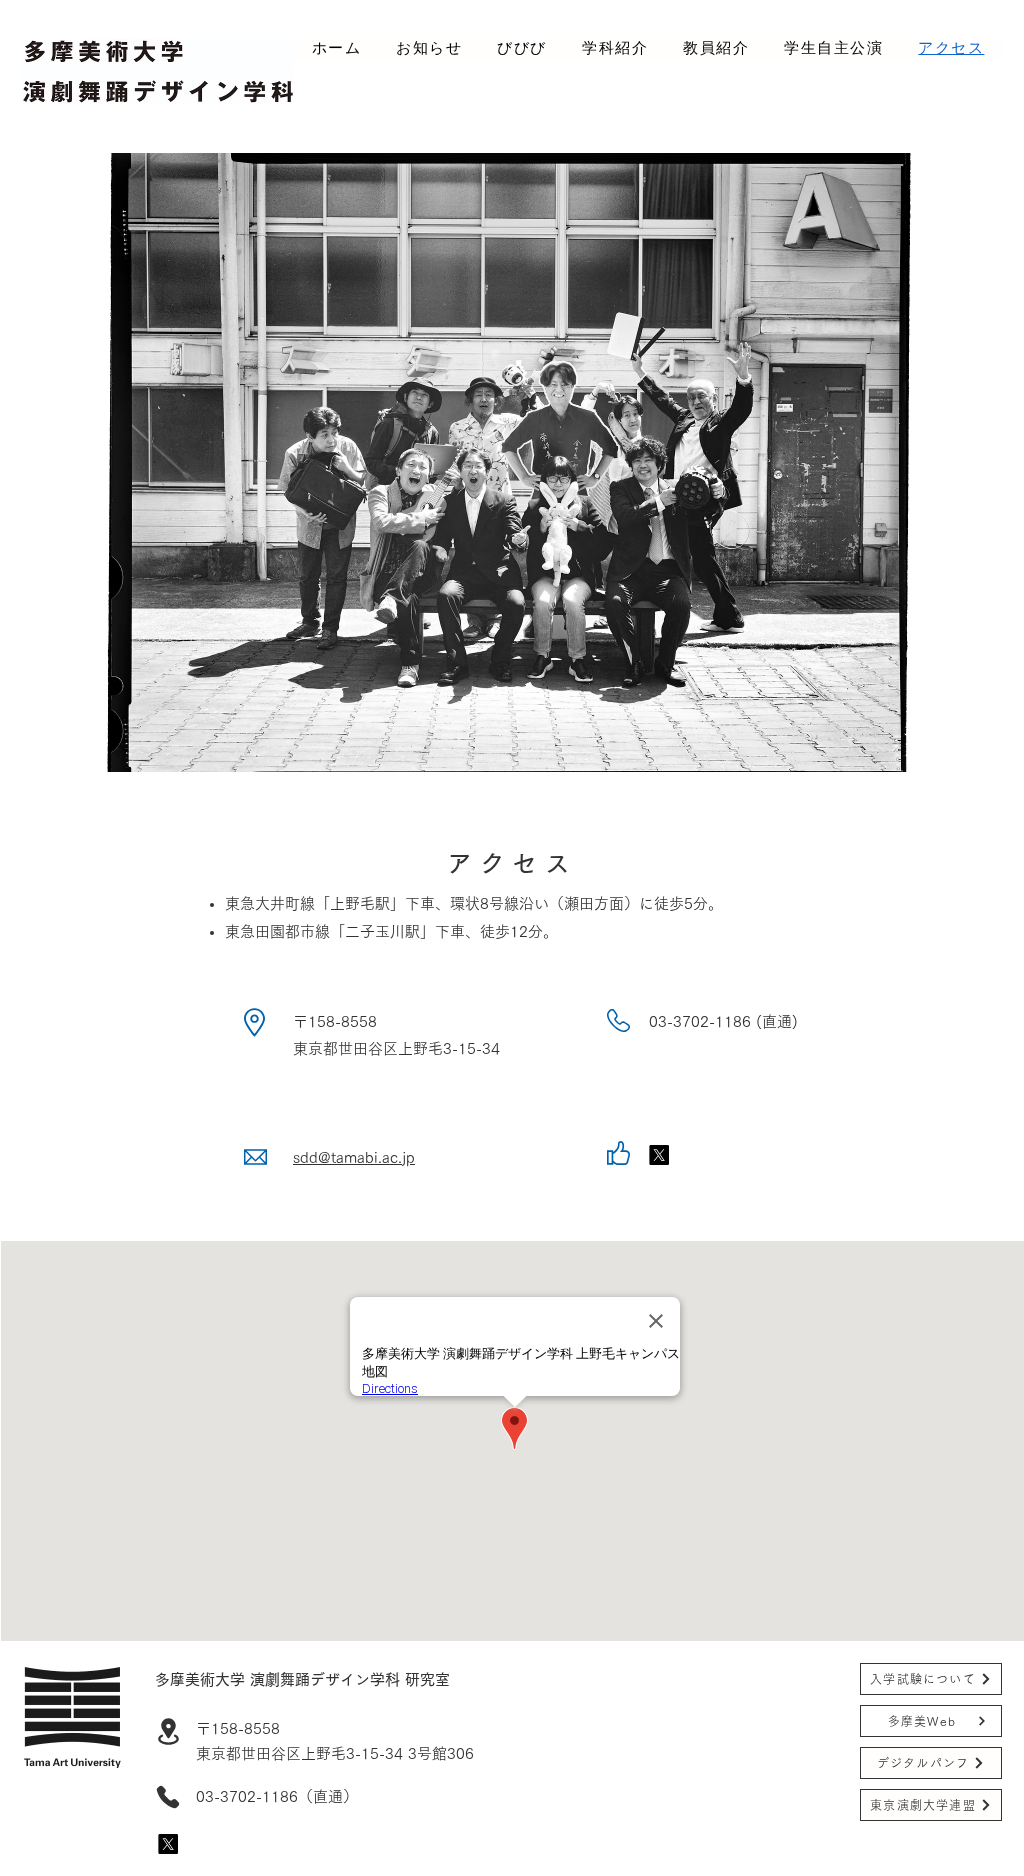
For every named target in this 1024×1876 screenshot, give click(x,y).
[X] (168, 1844)
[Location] (168, 1731)
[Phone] (168, 1797)
